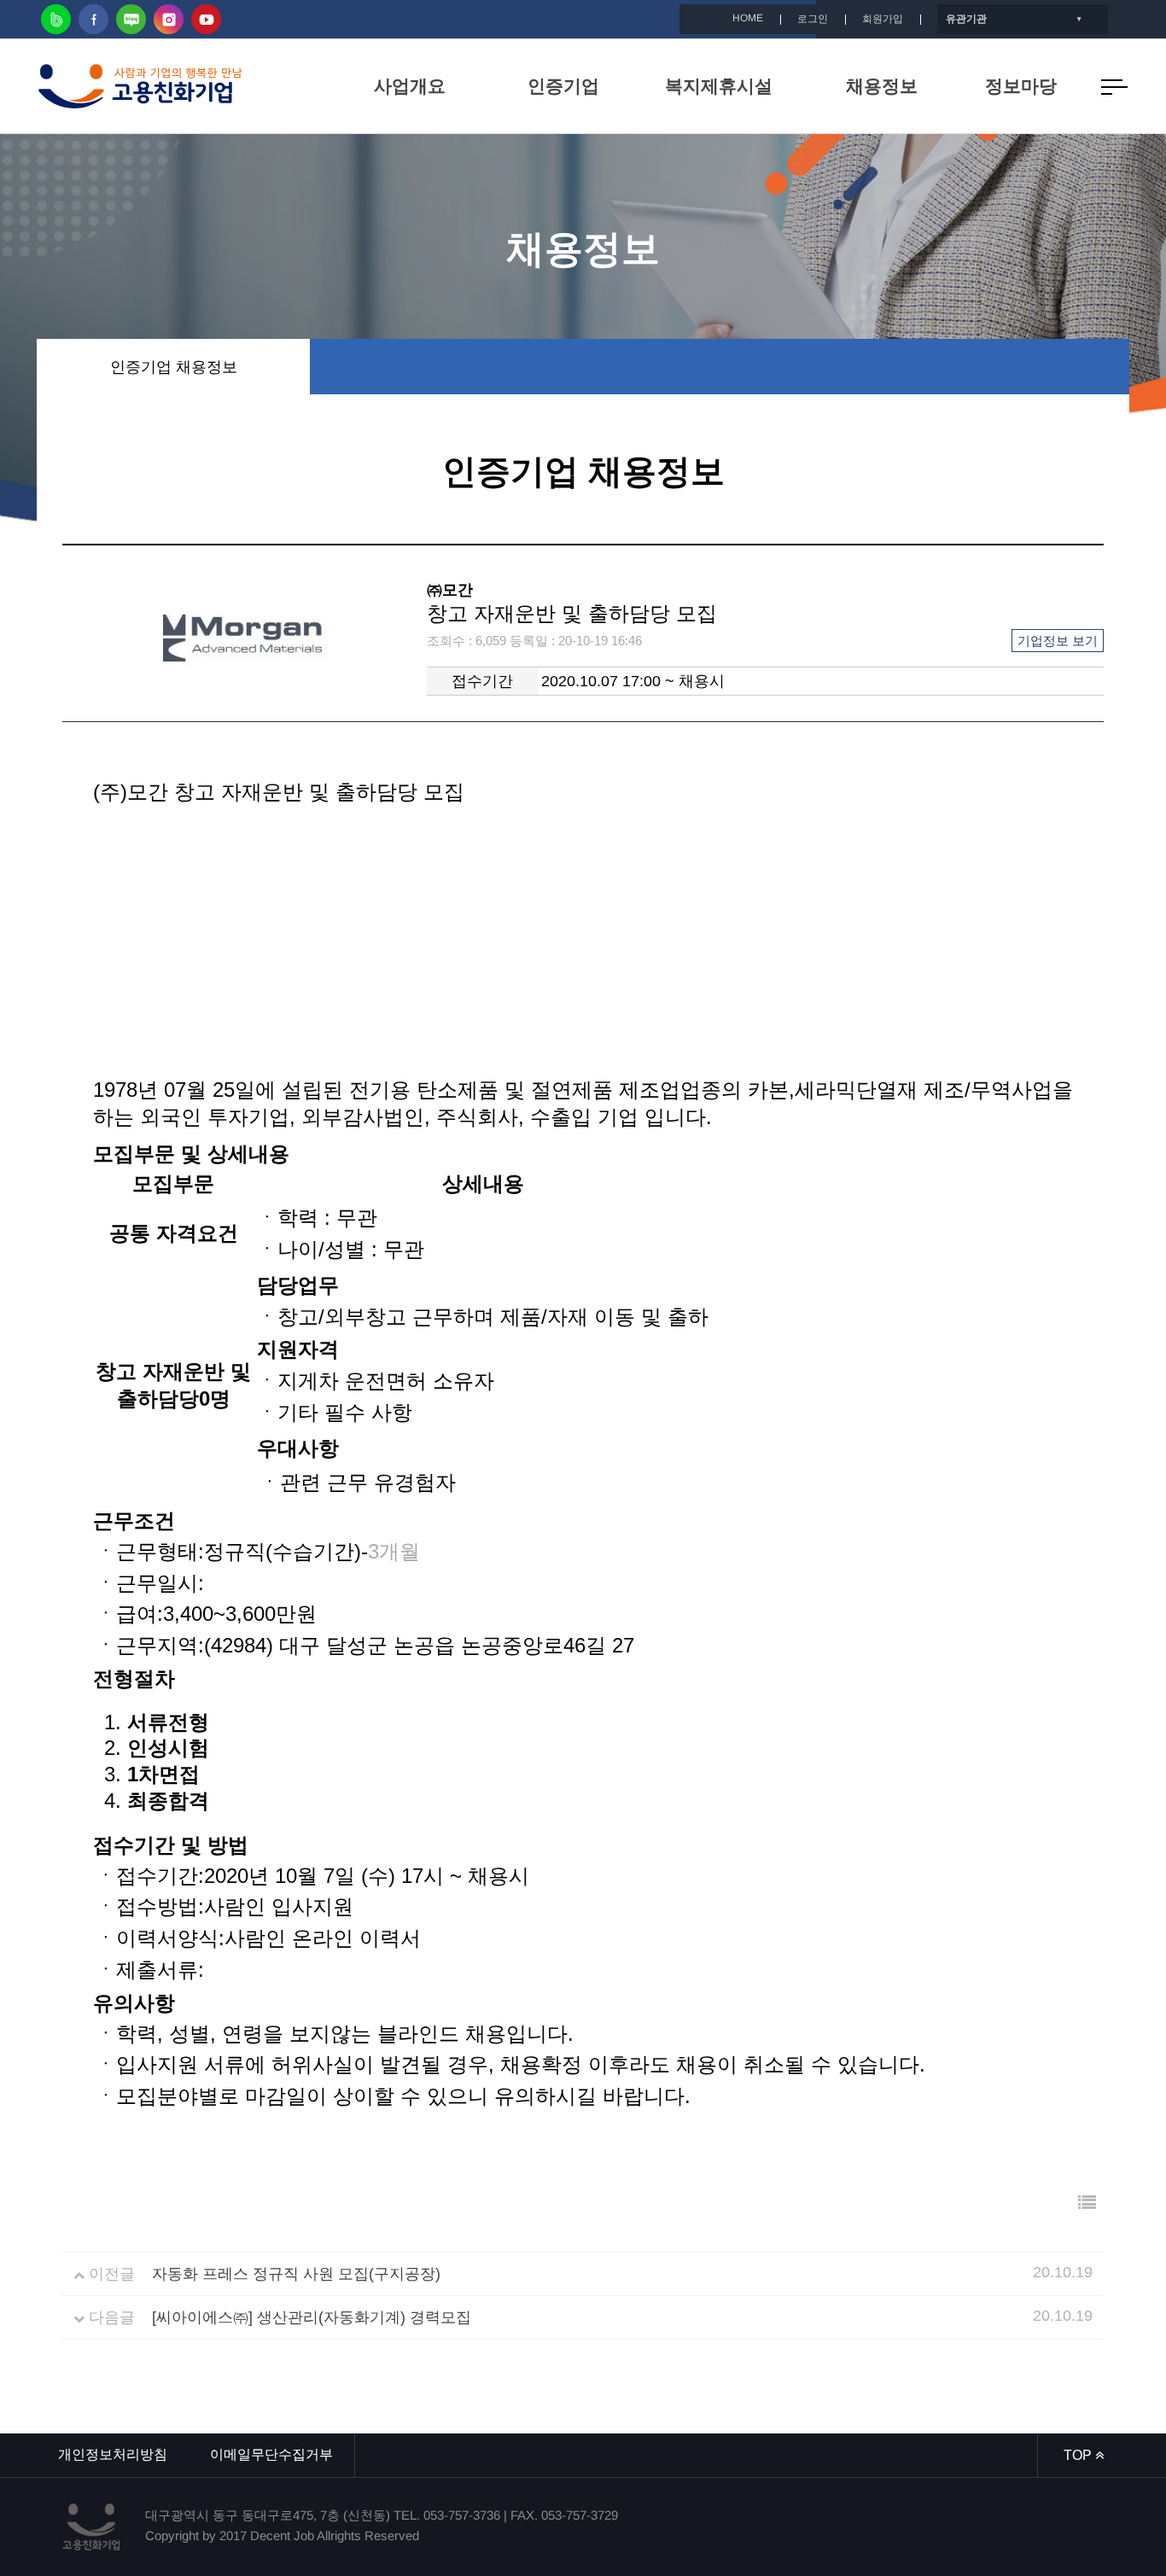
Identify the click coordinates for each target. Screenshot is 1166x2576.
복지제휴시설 (719, 86)
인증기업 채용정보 (174, 367)
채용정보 (882, 86)
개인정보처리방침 (113, 2454)
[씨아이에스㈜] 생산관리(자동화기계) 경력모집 (312, 2317)
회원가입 (883, 19)
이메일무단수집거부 (271, 2454)
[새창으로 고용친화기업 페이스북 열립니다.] (93, 19)
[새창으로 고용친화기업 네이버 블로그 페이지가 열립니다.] (131, 19)
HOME (748, 18)
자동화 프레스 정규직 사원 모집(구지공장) (296, 2274)
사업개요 (410, 86)
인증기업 (563, 86)
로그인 (813, 19)
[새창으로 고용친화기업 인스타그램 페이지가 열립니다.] (169, 19)
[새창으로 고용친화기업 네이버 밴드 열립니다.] (56, 19)
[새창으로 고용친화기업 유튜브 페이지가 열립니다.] (206, 19)
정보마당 (1021, 86)
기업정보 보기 (1058, 641)
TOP (1079, 2455)
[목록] (1087, 2203)
